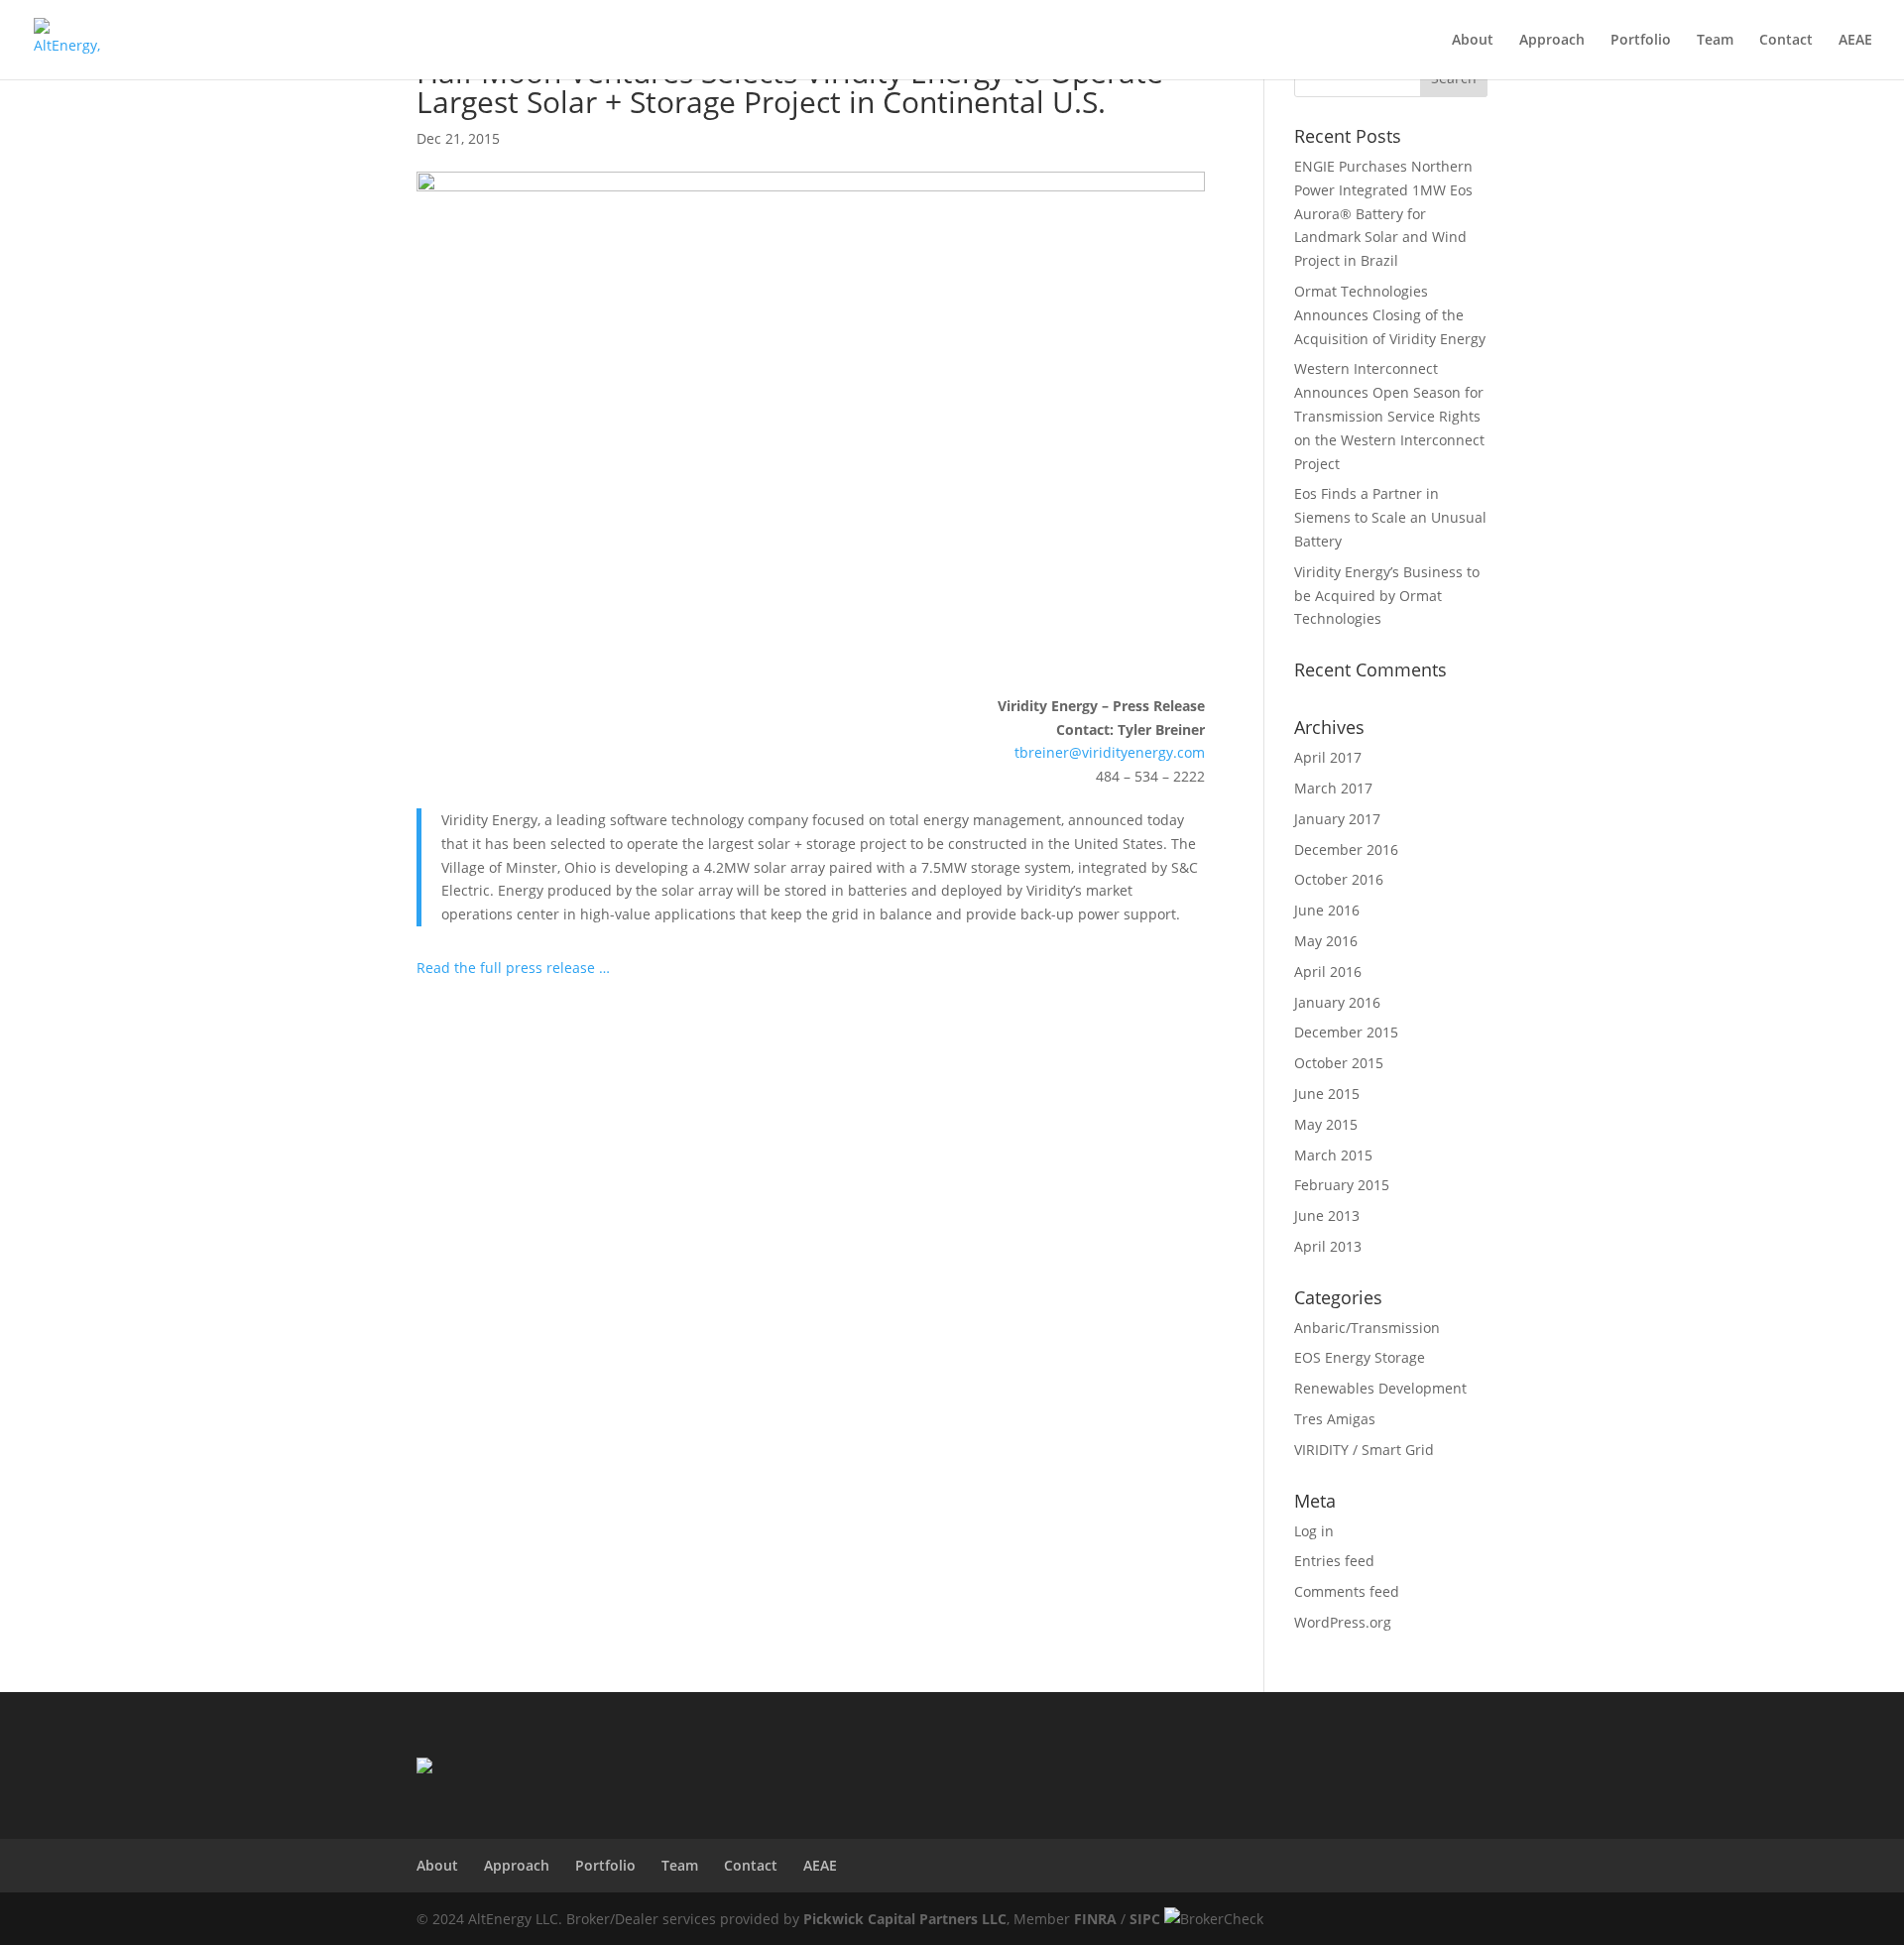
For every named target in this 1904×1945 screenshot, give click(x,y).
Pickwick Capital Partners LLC (905, 1919)
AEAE (1855, 41)
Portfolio (1641, 41)
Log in (1314, 1531)
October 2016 (1339, 879)
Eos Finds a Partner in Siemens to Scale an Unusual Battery (1390, 517)
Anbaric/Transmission (1367, 1328)
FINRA (1095, 1919)
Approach (1552, 41)
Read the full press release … (513, 968)
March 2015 (1333, 1155)
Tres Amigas (1335, 1419)
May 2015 (1326, 1124)
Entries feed (1334, 1561)
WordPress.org (1343, 1622)
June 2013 (1327, 1216)
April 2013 (1328, 1246)
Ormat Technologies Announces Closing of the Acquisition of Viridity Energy (1390, 315)
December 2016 (1346, 850)
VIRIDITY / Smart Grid (1364, 1450)
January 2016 (1337, 1002)
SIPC (1145, 1919)
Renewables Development (1380, 1388)
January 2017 (1337, 819)
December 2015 (1346, 1032)
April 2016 (1328, 972)
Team (1715, 41)
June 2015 (1327, 1094)
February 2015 (1342, 1185)
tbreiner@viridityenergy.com (1110, 752)
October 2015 (1339, 1063)
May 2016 (1326, 941)
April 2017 (1328, 757)
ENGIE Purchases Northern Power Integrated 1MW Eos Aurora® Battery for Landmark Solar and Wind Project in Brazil (1383, 213)
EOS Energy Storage (1360, 1357)
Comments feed (1347, 1591)
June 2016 (1327, 910)
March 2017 (1333, 788)
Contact (1786, 41)
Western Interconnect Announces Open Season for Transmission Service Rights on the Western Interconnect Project (1389, 416)
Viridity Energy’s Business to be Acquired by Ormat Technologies (1387, 596)
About (1473, 41)
